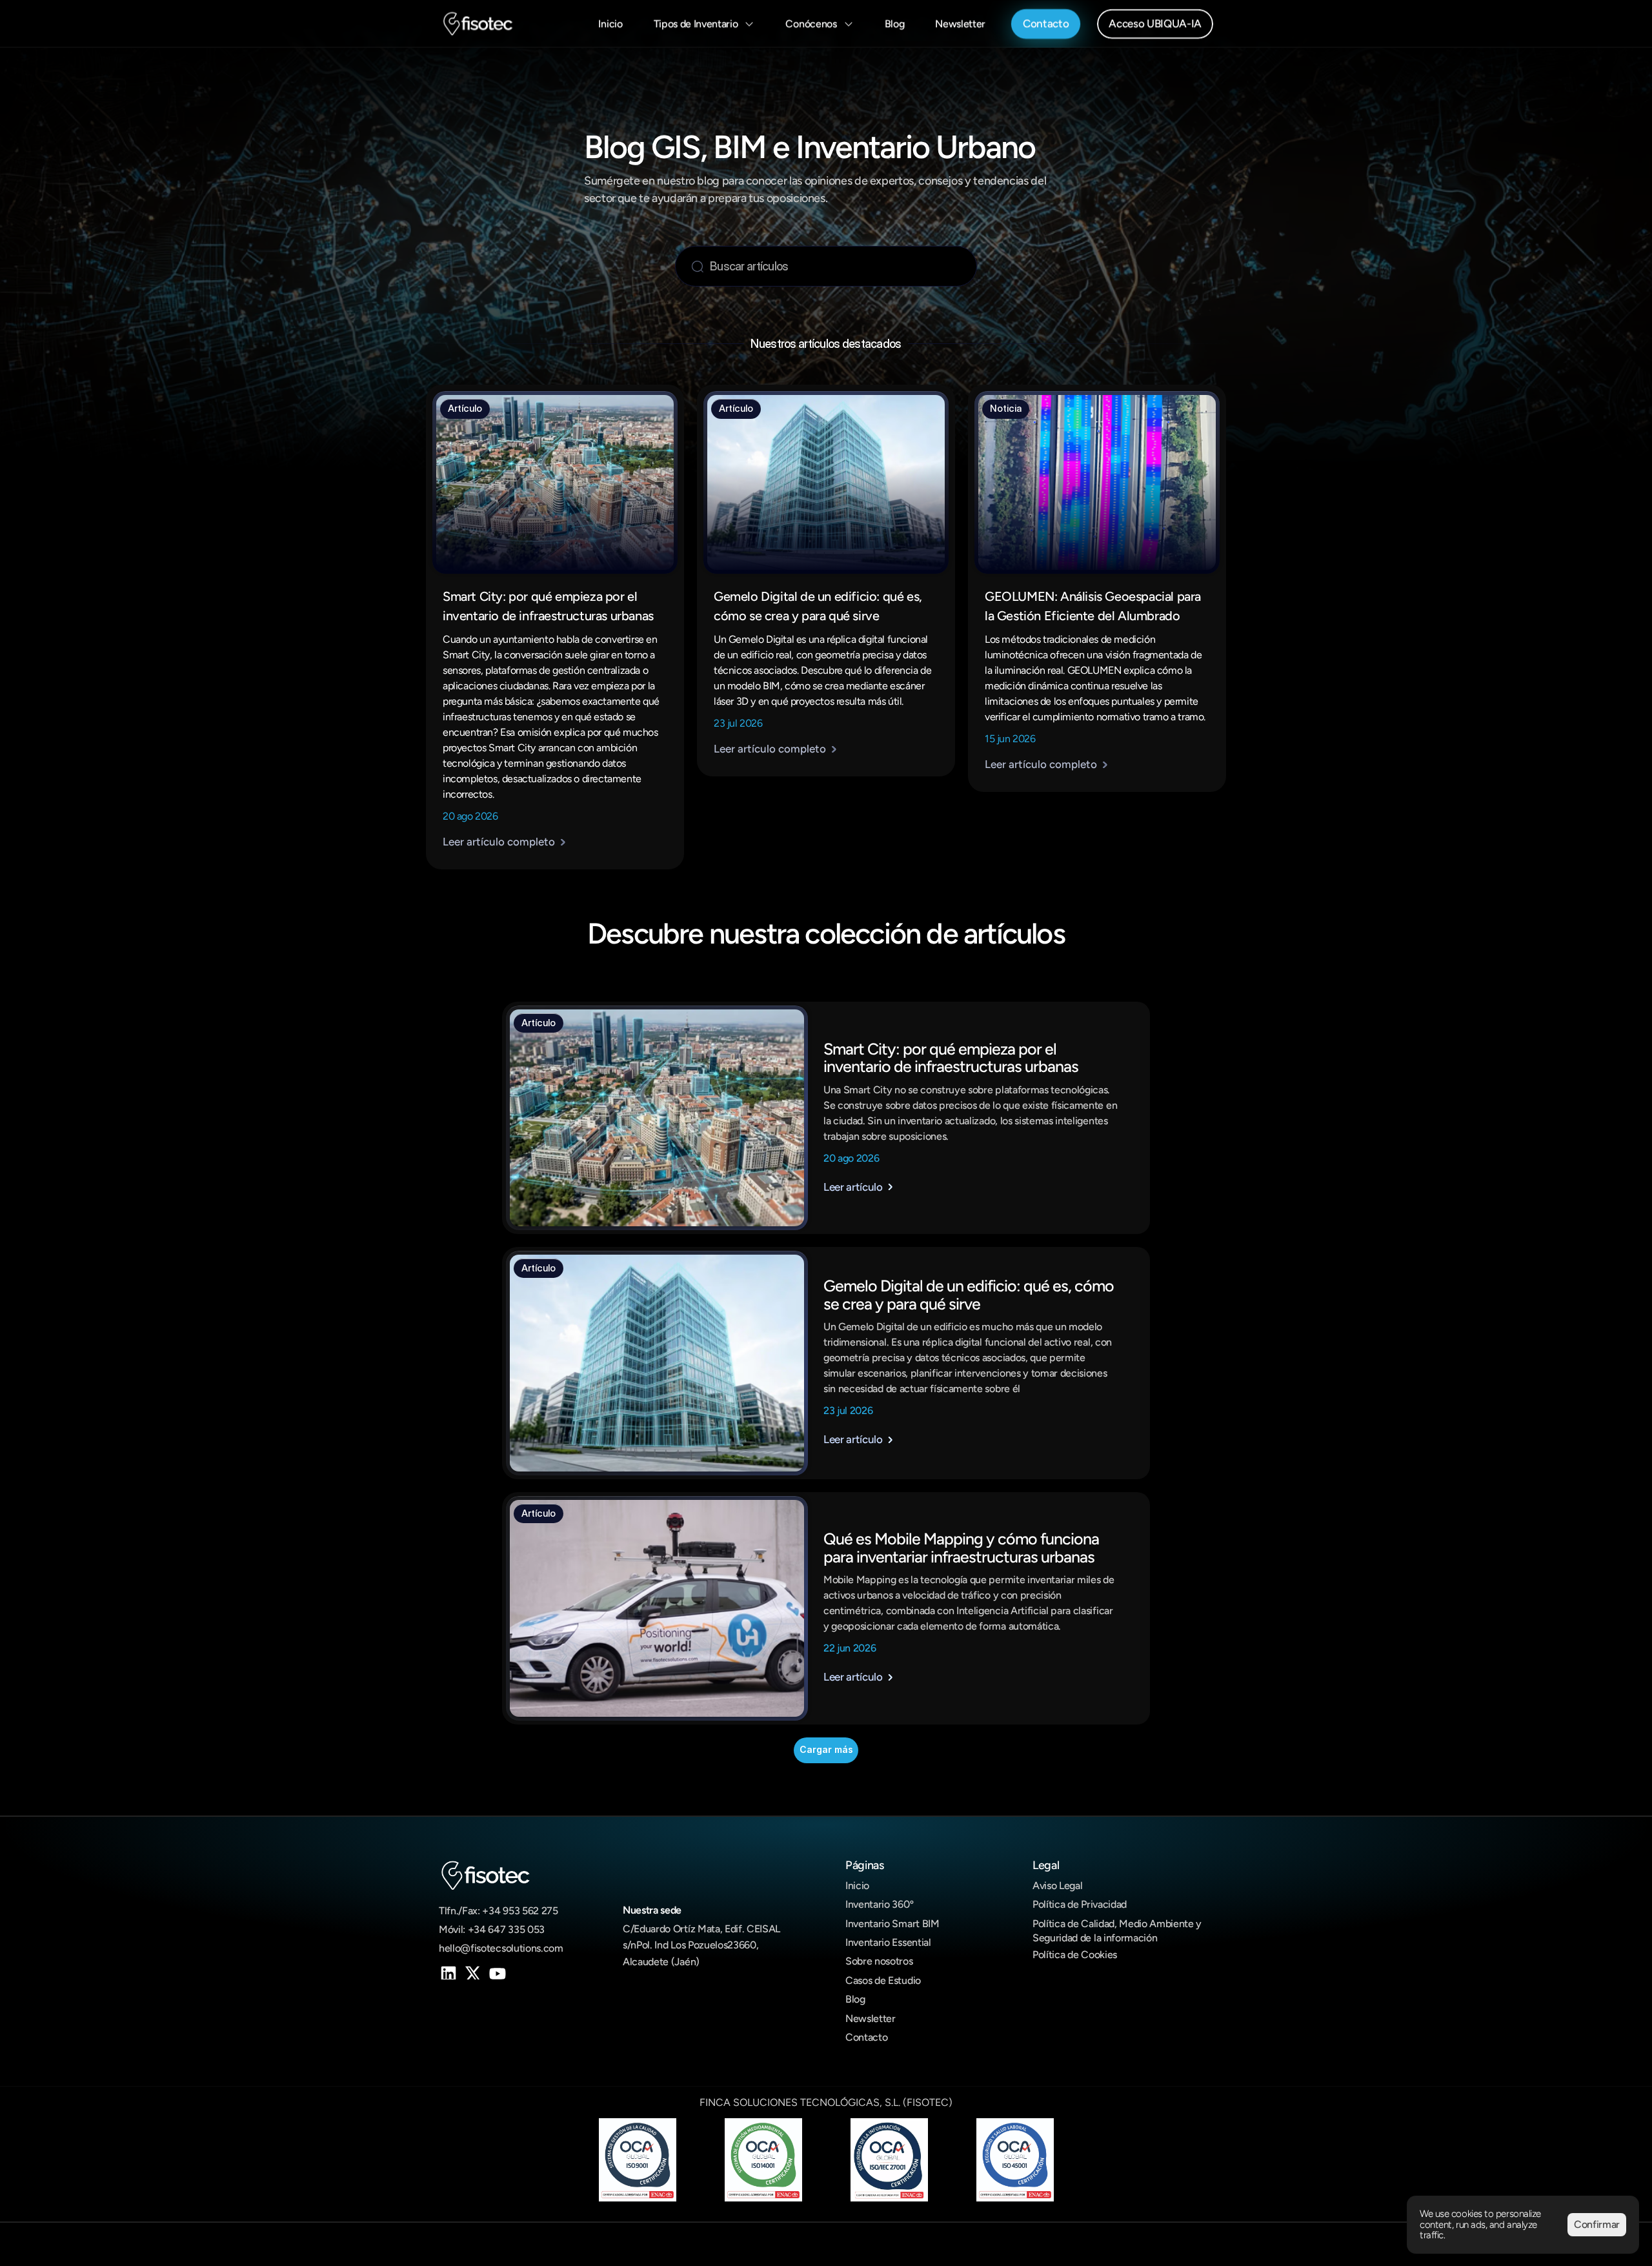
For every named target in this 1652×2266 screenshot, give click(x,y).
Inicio (857, 1886)
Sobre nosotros (879, 1961)
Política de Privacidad (1080, 1904)
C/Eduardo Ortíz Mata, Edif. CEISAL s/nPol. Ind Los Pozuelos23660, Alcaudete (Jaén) (703, 1945)
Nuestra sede (652, 1910)
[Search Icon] (823, 266)
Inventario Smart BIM (892, 1924)
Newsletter (871, 2018)
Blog (855, 1999)
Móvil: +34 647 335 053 (492, 1929)
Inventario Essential (888, 1942)
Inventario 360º (879, 1904)
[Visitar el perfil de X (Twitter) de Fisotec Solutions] (471, 1972)
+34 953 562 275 (520, 1911)
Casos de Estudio (883, 1980)
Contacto (866, 2037)
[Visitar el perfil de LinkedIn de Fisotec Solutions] (447, 1972)
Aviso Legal (1057, 1886)
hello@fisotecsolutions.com (501, 1948)
